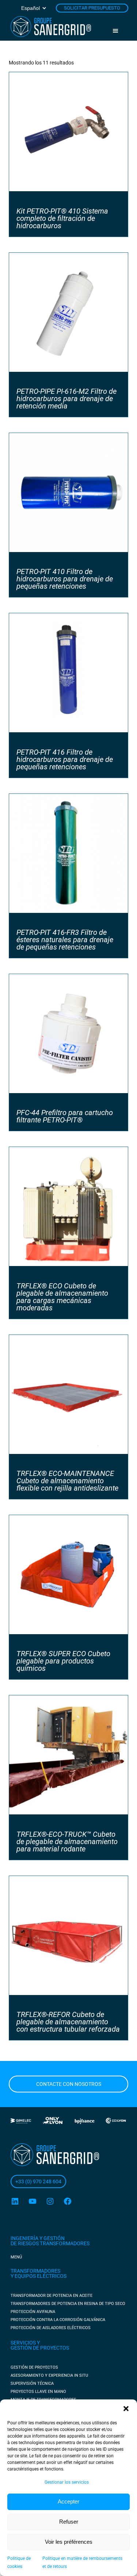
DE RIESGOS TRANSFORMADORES (50, 2243)
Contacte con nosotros (69, 2084)
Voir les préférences (69, 2542)
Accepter (68, 2501)
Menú (16, 2257)
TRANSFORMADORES (35, 2271)
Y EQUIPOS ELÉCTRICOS (39, 2276)
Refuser (69, 2522)
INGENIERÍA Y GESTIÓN (38, 2238)
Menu (118, 31)
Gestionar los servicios (67, 2482)
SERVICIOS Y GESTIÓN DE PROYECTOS (40, 2345)
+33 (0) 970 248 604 (38, 2181)
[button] (126, 2409)
